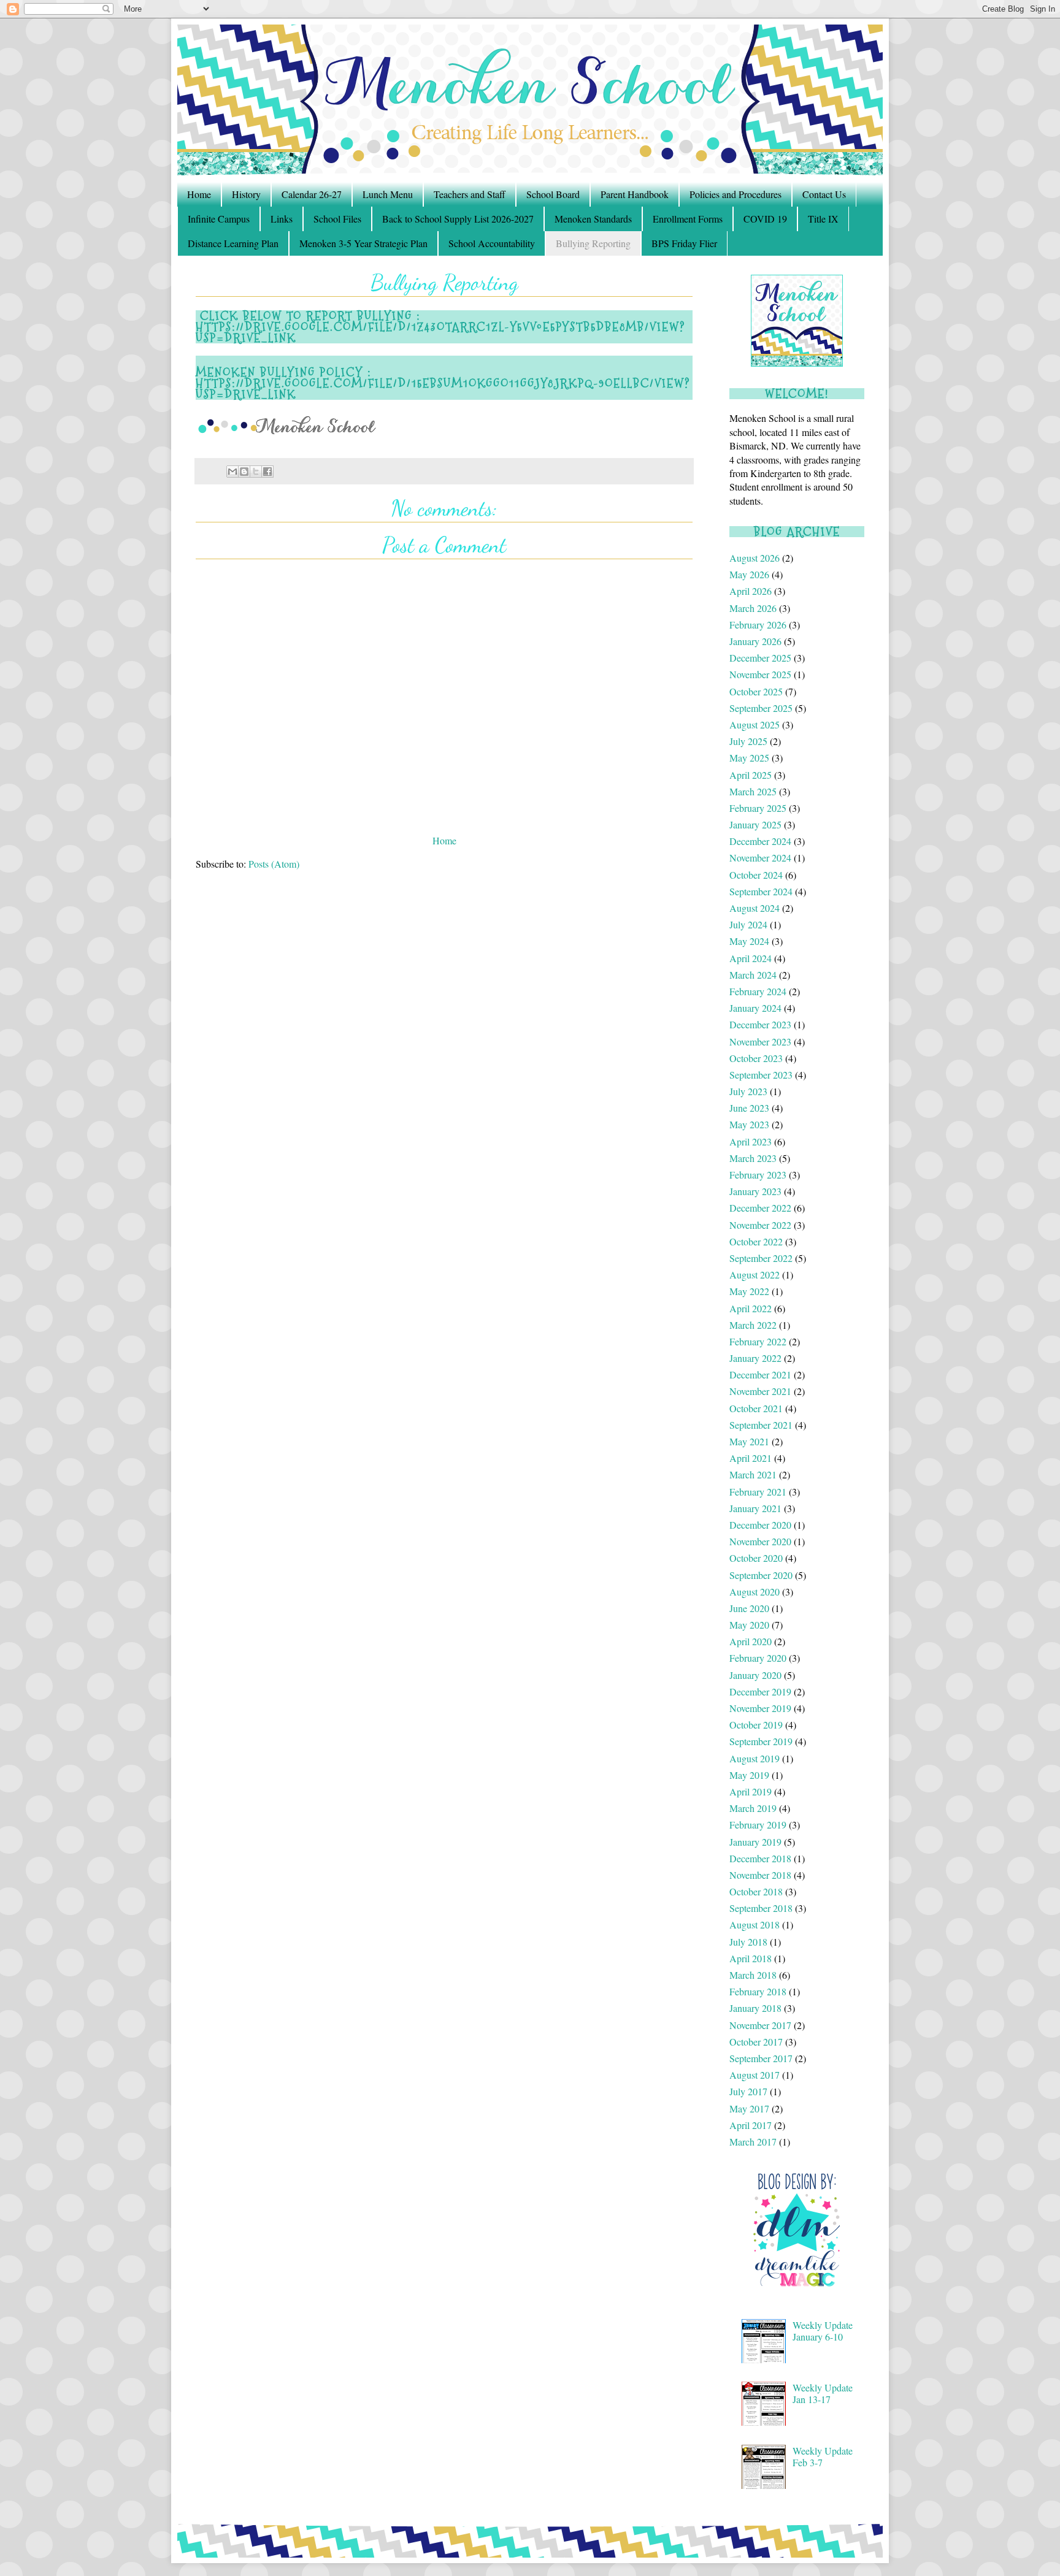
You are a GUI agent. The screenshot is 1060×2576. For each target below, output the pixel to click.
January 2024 (755, 1008)
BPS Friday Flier (684, 243)
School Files (337, 219)
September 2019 (761, 1741)
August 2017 (755, 2075)
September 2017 (761, 2058)
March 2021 (753, 1474)
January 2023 (755, 1191)
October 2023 (756, 1058)
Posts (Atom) (274, 864)
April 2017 (751, 2125)
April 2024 (751, 958)
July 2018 (748, 1942)
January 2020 (755, 1675)
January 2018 (755, 2008)
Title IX (823, 219)
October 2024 (756, 875)
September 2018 (761, 1908)
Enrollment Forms (688, 219)
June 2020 (749, 1608)
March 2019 (753, 1808)
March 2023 (753, 1158)
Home (199, 194)
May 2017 (749, 2108)
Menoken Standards (593, 219)
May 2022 (749, 1291)
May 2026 (749, 574)
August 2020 (755, 1592)
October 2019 (756, 1725)
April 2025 (751, 775)
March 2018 (753, 1975)
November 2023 (760, 1041)
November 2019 (760, 1708)
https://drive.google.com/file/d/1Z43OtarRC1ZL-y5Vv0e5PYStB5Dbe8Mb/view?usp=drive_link (440, 332)
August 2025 (755, 724)
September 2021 (761, 1425)
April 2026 (751, 591)
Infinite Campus (219, 219)
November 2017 (760, 2025)
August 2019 (755, 1758)
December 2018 (760, 1858)
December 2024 (760, 841)
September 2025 (761, 708)
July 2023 (748, 1091)
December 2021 (760, 1374)
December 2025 (760, 658)
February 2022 (758, 1341)
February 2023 (758, 1175)
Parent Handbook (635, 194)
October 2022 (756, 1241)
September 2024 (761, 891)
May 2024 (749, 941)
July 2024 (748, 924)
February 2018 (758, 1991)
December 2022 (760, 1208)
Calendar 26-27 (312, 194)
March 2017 (753, 2142)
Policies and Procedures (735, 194)
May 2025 (749, 758)
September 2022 (761, 1258)
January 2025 (755, 824)
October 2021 (756, 1408)
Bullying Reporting (593, 243)
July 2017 (748, 2091)
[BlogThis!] (244, 472)
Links (282, 219)
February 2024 (758, 991)
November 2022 (760, 1225)
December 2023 (760, 1024)
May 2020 (749, 1625)
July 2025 (748, 741)
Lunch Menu (388, 194)
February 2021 (758, 1492)
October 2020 (756, 1558)
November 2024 (760, 858)
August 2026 (755, 558)
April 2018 (751, 1958)
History (246, 194)
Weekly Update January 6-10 (823, 2331)
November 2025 (760, 674)
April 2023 (751, 1141)
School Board (553, 194)
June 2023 (749, 1108)
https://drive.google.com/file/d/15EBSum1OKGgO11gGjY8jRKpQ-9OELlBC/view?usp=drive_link (443, 389)
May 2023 (749, 1124)
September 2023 (761, 1075)
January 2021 (755, 1508)
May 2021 (749, 1441)
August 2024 (755, 908)
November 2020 (760, 1541)
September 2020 (761, 1575)
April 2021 (751, 1458)
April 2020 (751, 1641)
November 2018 (760, 1875)
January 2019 (755, 1842)
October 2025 (756, 691)
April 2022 (751, 1308)
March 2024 (753, 975)
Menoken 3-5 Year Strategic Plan (363, 243)
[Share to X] (256, 472)
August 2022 (755, 1275)
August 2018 (755, 1924)
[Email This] (232, 472)
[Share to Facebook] (267, 472)
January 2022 (755, 1358)
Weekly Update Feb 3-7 (823, 2456)
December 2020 (760, 1525)
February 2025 (758, 808)
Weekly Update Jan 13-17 (823, 2393)
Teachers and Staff (470, 194)
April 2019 (751, 1791)
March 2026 (753, 608)
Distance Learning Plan (233, 243)
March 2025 (753, 791)
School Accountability (492, 243)
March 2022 (753, 1325)
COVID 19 (765, 219)
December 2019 (760, 1691)
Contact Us (824, 194)
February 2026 (758, 625)
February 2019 (758, 1825)
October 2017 (756, 2042)
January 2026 (755, 641)
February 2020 (758, 1658)
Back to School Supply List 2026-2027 (458, 219)
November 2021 (760, 1391)
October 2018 (756, 1891)
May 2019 (749, 1775)
